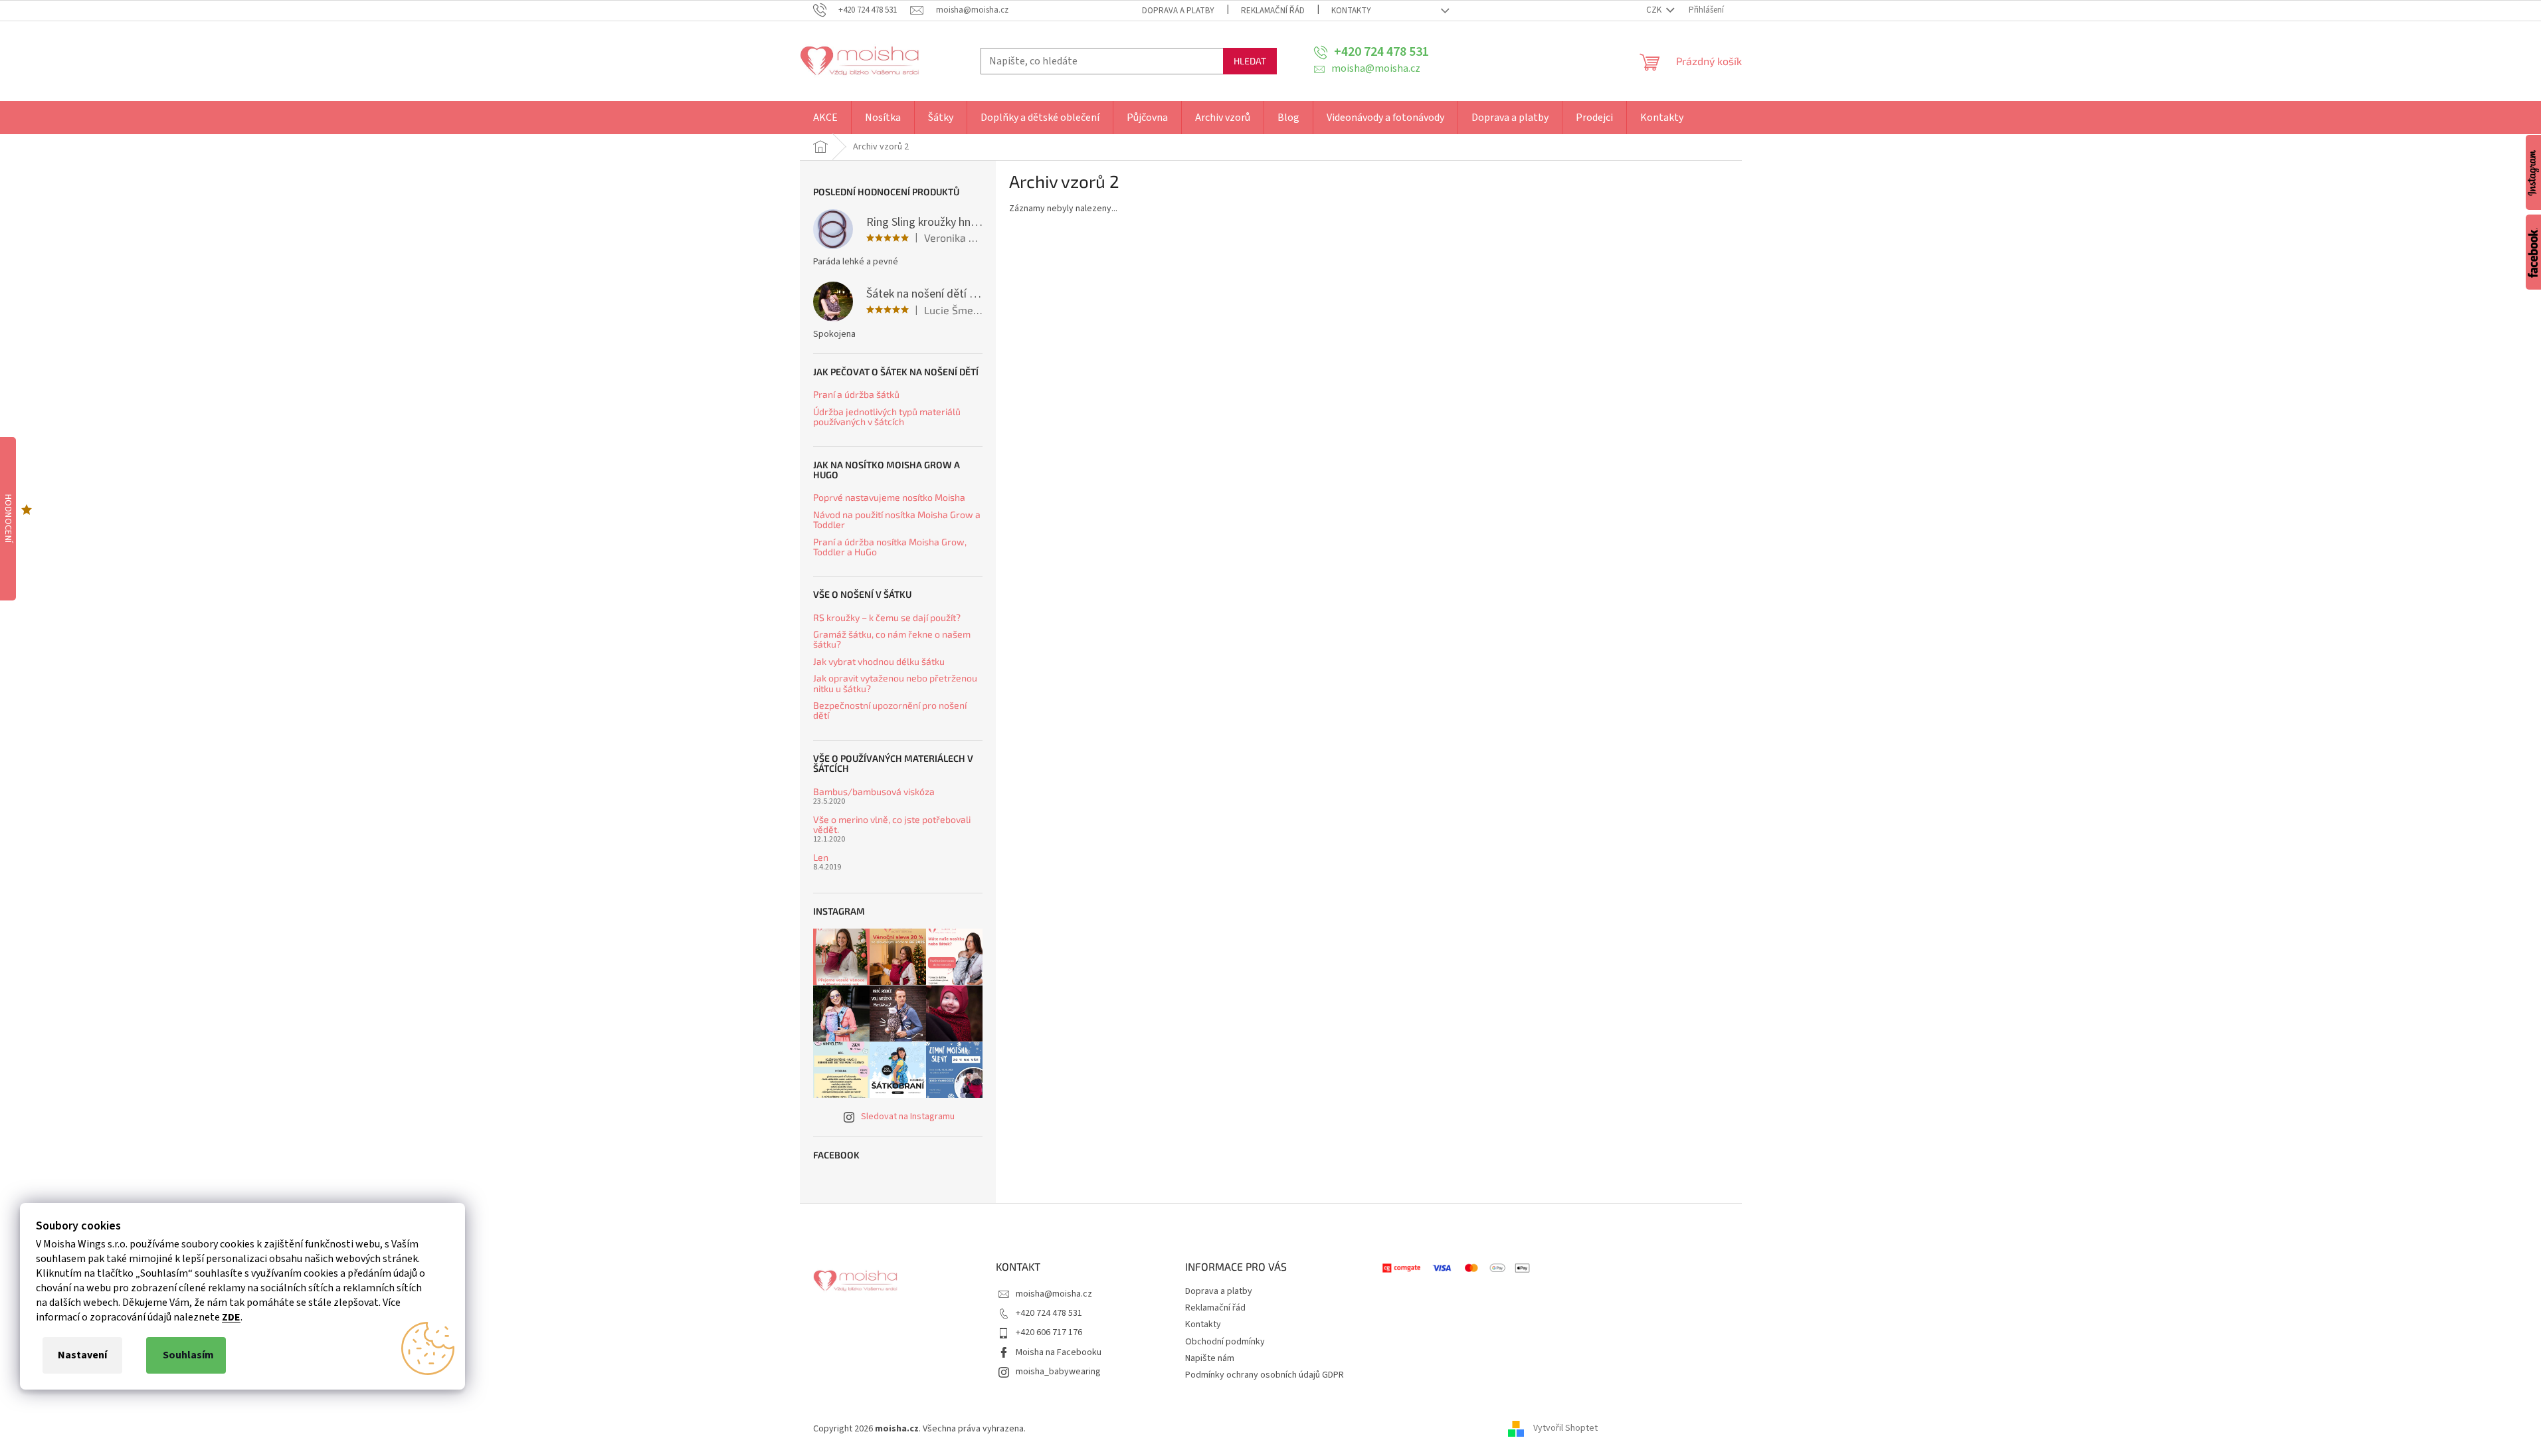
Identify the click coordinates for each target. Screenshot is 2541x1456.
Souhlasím (188, 1355)
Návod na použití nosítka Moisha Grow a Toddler (897, 520)
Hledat (1250, 61)
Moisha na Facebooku (1059, 1352)
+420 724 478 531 (1049, 1313)
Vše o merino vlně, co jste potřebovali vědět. (892, 825)
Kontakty (1351, 11)
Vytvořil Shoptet (1565, 1429)
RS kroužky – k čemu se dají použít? (887, 617)
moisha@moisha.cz (1054, 1294)
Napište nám (1210, 1358)
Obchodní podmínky (1225, 1342)
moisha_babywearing (1058, 1372)
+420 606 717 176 (1049, 1332)
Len (821, 857)
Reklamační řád (1273, 11)
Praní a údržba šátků (856, 394)
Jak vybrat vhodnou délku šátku (879, 661)
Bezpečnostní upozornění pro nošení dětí (890, 710)
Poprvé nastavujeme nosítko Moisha (889, 497)
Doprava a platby (1178, 11)
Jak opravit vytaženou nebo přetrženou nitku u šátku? (895, 683)
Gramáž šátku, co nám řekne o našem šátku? (892, 639)
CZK (1655, 10)
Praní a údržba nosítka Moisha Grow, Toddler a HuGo (890, 547)
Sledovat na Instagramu (908, 1117)
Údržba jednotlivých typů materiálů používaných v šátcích (887, 417)
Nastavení (82, 1355)
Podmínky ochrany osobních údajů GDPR (1265, 1375)
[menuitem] (825, 118)
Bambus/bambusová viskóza (874, 791)
